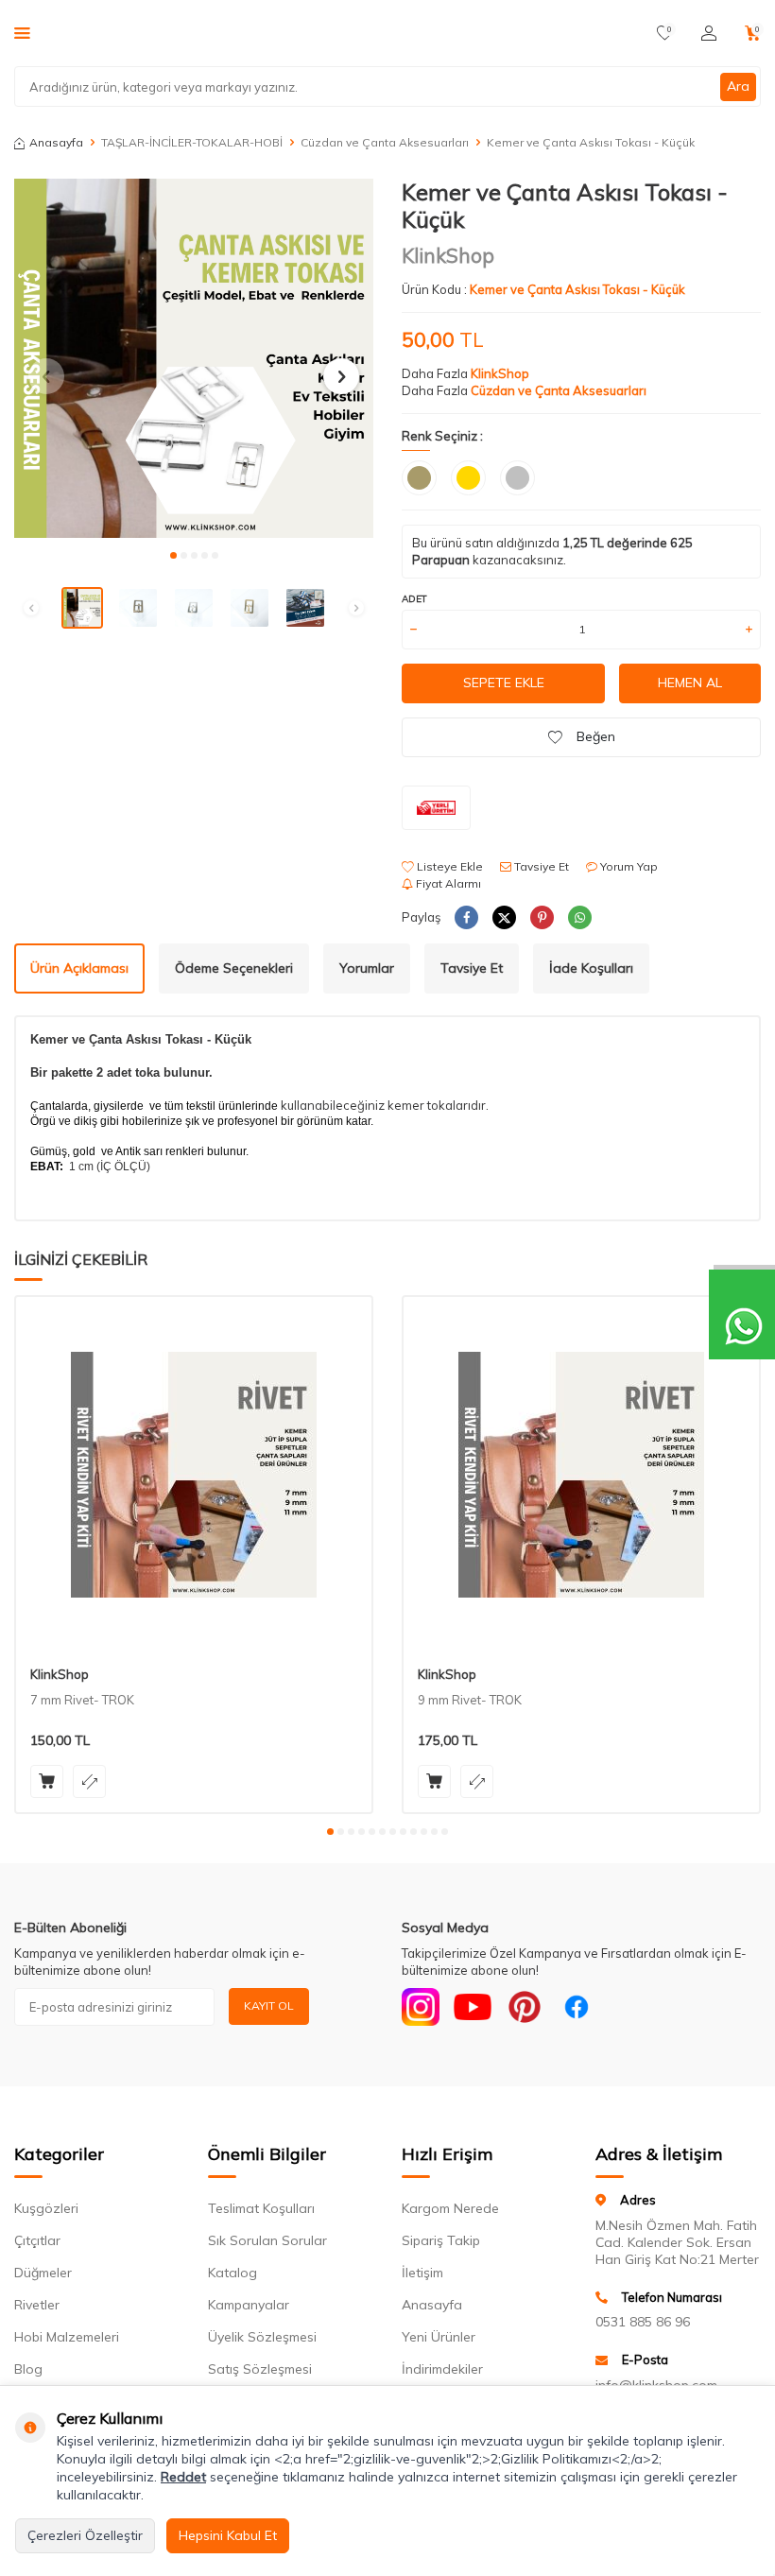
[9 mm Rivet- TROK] (581, 1475)
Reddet (183, 2477)
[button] (173, 555)
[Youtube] (473, 2007)
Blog (28, 2369)
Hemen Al (690, 683)
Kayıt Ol (269, 2005)
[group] (194, 358)
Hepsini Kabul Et (228, 2535)
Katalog (232, 2273)
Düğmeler (43, 2273)
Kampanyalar (249, 2305)
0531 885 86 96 (643, 2322)
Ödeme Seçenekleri (234, 968)
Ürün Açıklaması (79, 968)
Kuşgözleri (46, 2208)
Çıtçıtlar (37, 2240)
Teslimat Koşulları (261, 2208)
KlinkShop (448, 255)
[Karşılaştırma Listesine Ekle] (89, 1781)
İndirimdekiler (442, 2369)
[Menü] (22, 32)
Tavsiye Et (540, 866)
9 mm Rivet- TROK (470, 1700)
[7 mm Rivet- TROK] (194, 1475)
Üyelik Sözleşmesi (262, 2337)
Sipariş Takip (441, 2240)
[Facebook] (577, 2007)
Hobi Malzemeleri (67, 2337)
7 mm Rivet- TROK (82, 1700)
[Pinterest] (525, 2007)
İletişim (422, 2273)
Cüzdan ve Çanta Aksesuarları (385, 142)
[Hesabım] (709, 33)
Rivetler (37, 2305)
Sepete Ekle (504, 683)
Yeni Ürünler (439, 2337)
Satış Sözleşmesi (260, 2369)
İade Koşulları (591, 968)
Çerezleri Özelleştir (85, 2535)
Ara (738, 86)
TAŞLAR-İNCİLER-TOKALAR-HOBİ (192, 142)
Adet (414, 599)
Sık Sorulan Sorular (267, 2240)
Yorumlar (367, 968)
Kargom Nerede (450, 2208)
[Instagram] (421, 2007)
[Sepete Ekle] (47, 1781)
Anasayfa (56, 142)
